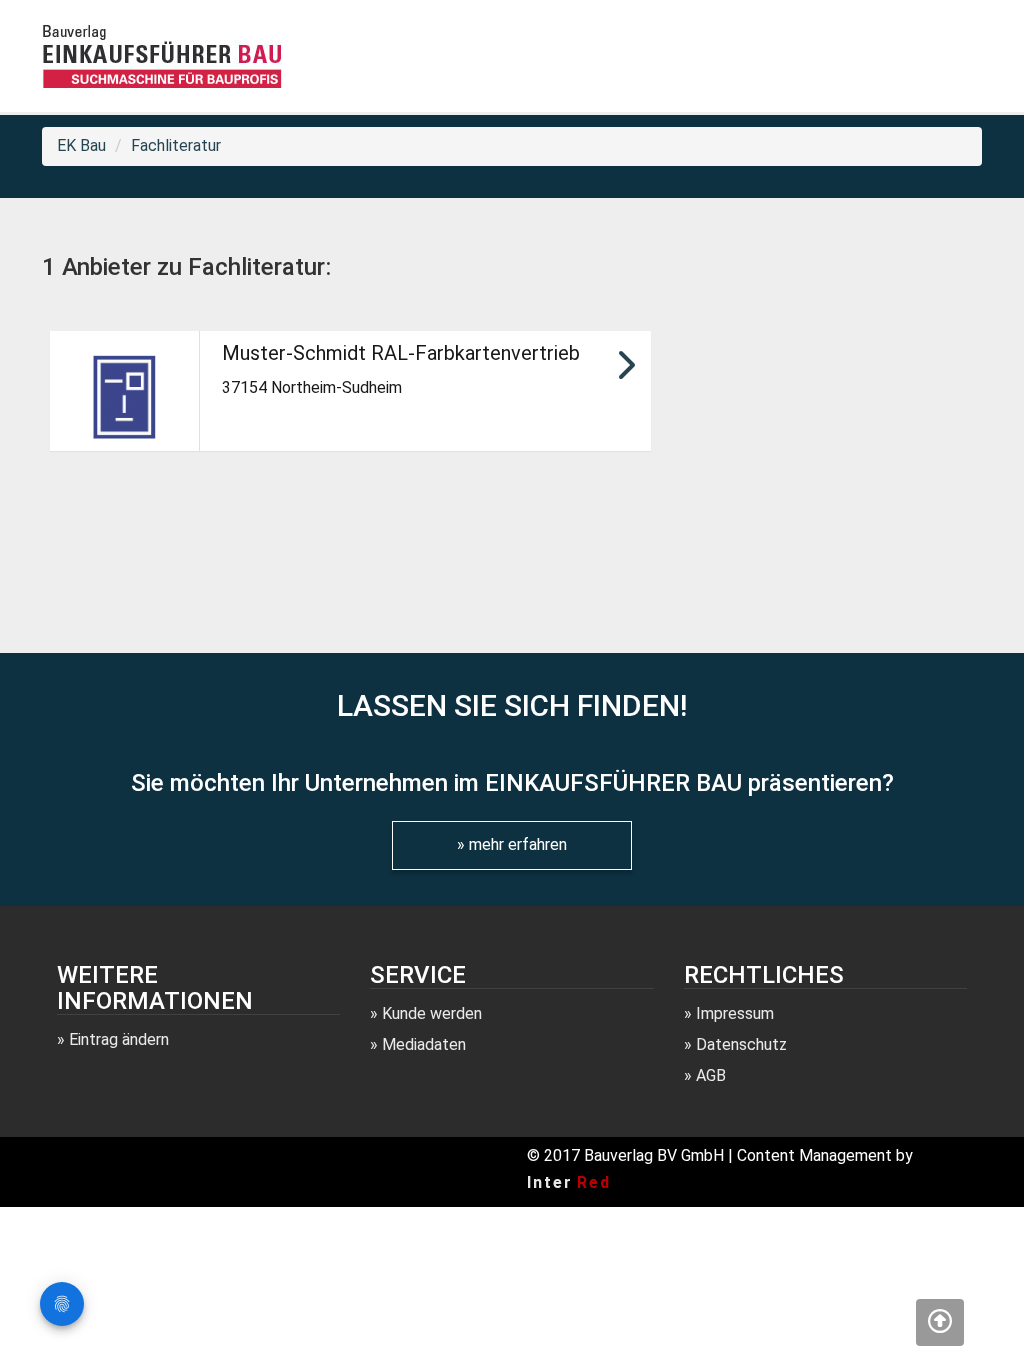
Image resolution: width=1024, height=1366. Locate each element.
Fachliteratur (176, 145)
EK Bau (81, 145)
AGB (711, 1075)
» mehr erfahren (512, 844)
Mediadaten (424, 1044)
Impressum (735, 1013)
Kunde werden (432, 1013)
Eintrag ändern (119, 1039)
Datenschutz (741, 1044)
